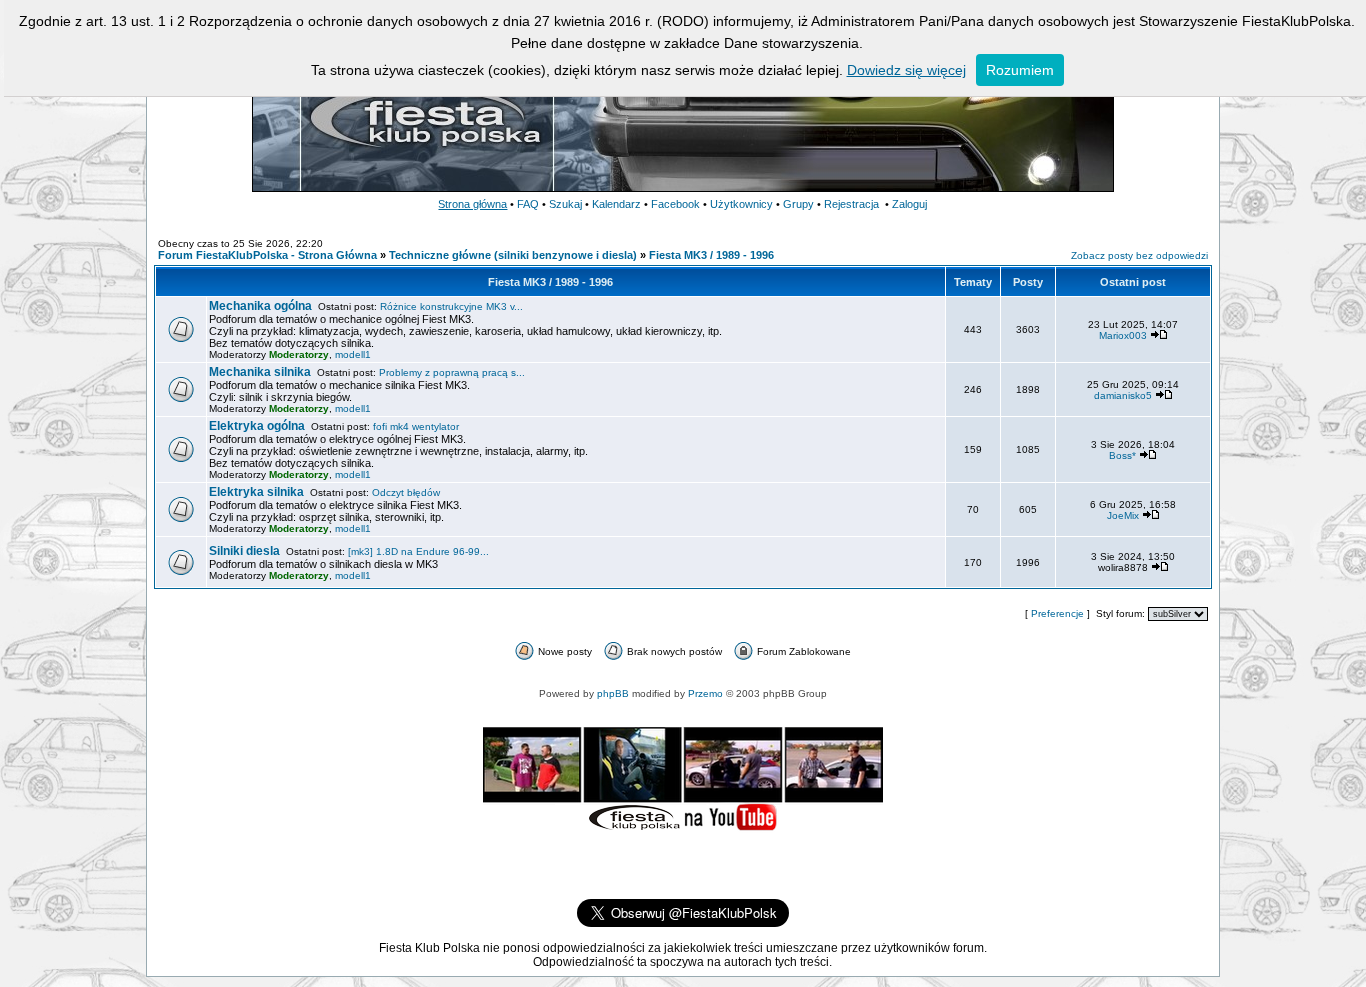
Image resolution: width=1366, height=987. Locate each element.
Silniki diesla (244, 551)
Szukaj (565, 204)
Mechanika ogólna (260, 306)
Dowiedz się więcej (906, 70)
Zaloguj (909, 204)
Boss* (1122, 455)
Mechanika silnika (260, 372)
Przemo (705, 693)
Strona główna (472, 204)
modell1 (353, 354)
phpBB (613, 693)
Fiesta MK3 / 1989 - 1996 (711, 255)
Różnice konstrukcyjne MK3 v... (451, 306)
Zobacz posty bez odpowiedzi (1139, 255)
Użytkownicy (741, 204)
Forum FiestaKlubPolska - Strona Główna (267, 255)
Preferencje (1057, 613)
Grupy (798, 204)
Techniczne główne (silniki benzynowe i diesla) (513, 255)
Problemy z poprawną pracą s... (452, 372)
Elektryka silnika (256, 492)
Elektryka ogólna (257, 426)
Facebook (675, 204)
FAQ (528, 204)
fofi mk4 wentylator (416, 426)
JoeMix (1123, 515)
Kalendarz (616, 204)
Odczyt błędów (406, 492)
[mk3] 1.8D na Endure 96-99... (418, 551)
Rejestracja (851, 204)
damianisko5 (1123, 395)
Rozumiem (1020, 70)
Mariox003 (1123, 335)
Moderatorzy (299, 354)
